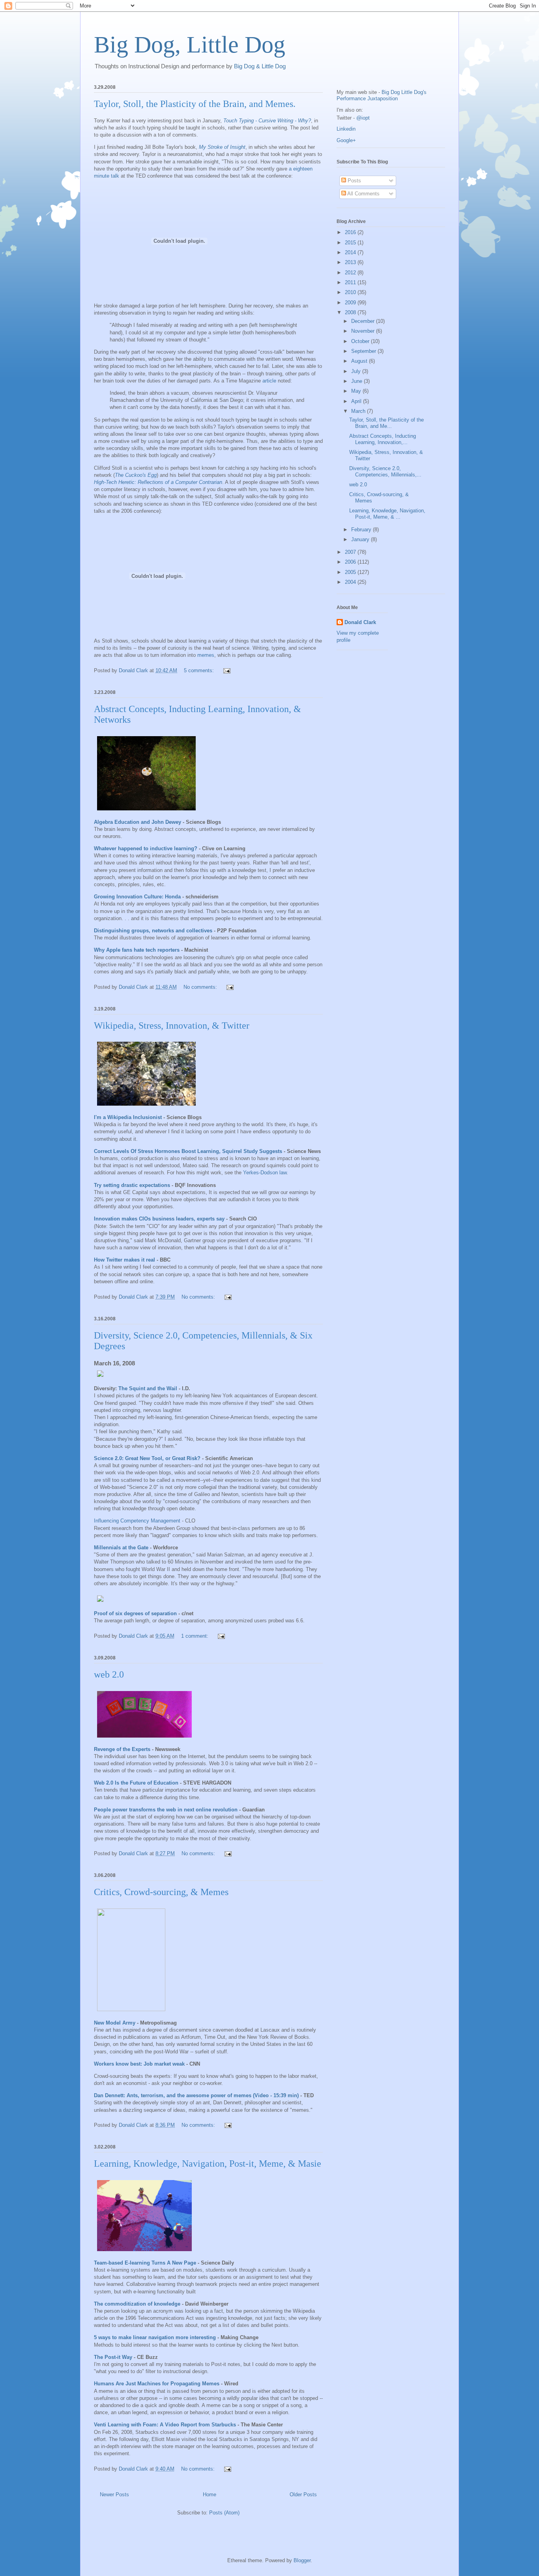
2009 (351, 303)
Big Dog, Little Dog (190, 45)
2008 (351, 312)
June (357, 381)
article (269, 381)
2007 (351, 552)
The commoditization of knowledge (137, 2304)
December (364, 321)
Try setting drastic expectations (132, 1185)
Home (210, 2494)
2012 (351, 273)
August (360, 361)
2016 (351, 232)
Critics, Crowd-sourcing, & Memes (161, 1892)
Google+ (346, 140)
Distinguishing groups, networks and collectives (153, 931)
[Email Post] (226, 670)
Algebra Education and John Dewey (138, 822)
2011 (351, 282)
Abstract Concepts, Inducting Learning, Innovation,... (383, 439)
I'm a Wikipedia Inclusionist (128, 1117)
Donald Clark (360, 622)
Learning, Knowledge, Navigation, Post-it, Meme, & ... (387, 514)
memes (206, 655)
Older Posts (303, 2494)
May (357, 391)
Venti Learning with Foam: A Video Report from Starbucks (165, 2425)
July (357, 371)
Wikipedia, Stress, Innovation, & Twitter (172, 1026)
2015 (351, 243)
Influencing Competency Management (137, 1521)
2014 (351, 252)
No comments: (201, 987)
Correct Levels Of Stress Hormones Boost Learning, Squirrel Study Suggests (188, 1151)
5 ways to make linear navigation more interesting (155, 2337)
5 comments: (200, 670)
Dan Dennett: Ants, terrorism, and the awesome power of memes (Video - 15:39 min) (196, 2095)
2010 (351, 292)
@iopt (363, 118)
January (361, 539)
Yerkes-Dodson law (265, 1173)
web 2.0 (109, 1674)
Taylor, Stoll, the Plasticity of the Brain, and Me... (386, 423)
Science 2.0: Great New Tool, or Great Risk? (147, 1458)
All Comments (363, 194)
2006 (351, 562)
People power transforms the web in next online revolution (166, 1810)
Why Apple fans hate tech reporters (137, 950)
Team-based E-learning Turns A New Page (145, 2263)
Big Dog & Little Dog (260, 66)
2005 (351, 572)
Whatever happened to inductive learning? (146, 848)
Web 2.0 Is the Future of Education (136, 1783)
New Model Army (115, 2023)
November (364, 331)
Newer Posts (114, 2494)
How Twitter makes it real (124, 1260)
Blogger (302, 2560)
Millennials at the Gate (121, 1548)
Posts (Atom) (224, 2513)
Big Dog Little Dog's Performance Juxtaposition (382, 95)
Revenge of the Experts (122, 1749)
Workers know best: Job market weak (139, 2064)
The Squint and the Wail (148, 1388)
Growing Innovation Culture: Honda (137, 897)
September (364, 351)
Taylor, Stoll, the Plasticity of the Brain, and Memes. (195, 104)
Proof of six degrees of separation (135, 1613)
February (362, 530)
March (359, 411)
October (361, 341)
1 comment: (196, 1636)
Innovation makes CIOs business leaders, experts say (159, 1219)
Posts (354, 181)
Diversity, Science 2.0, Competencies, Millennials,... (385, 472)
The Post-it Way (113, 2357)
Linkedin (346, 129)
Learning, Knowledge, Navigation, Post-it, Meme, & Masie (208, 2164)
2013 (351, 262)
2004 (351, 582)
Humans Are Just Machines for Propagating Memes (157, 2384)
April (357, 401)
